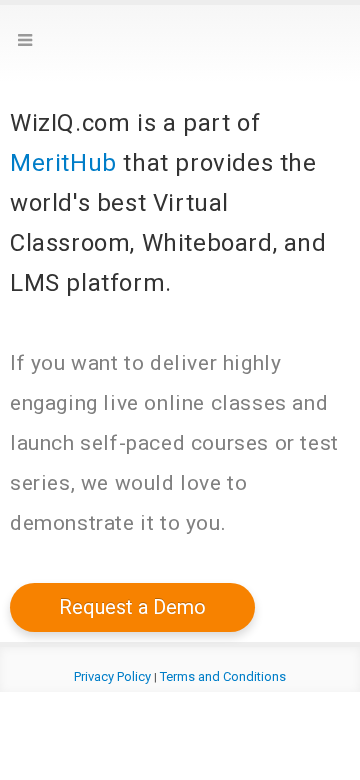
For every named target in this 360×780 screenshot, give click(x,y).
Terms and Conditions (223, 676)
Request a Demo (132, 607)
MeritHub (63, 163)
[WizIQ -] (180, 45)
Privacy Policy (112, 676)
